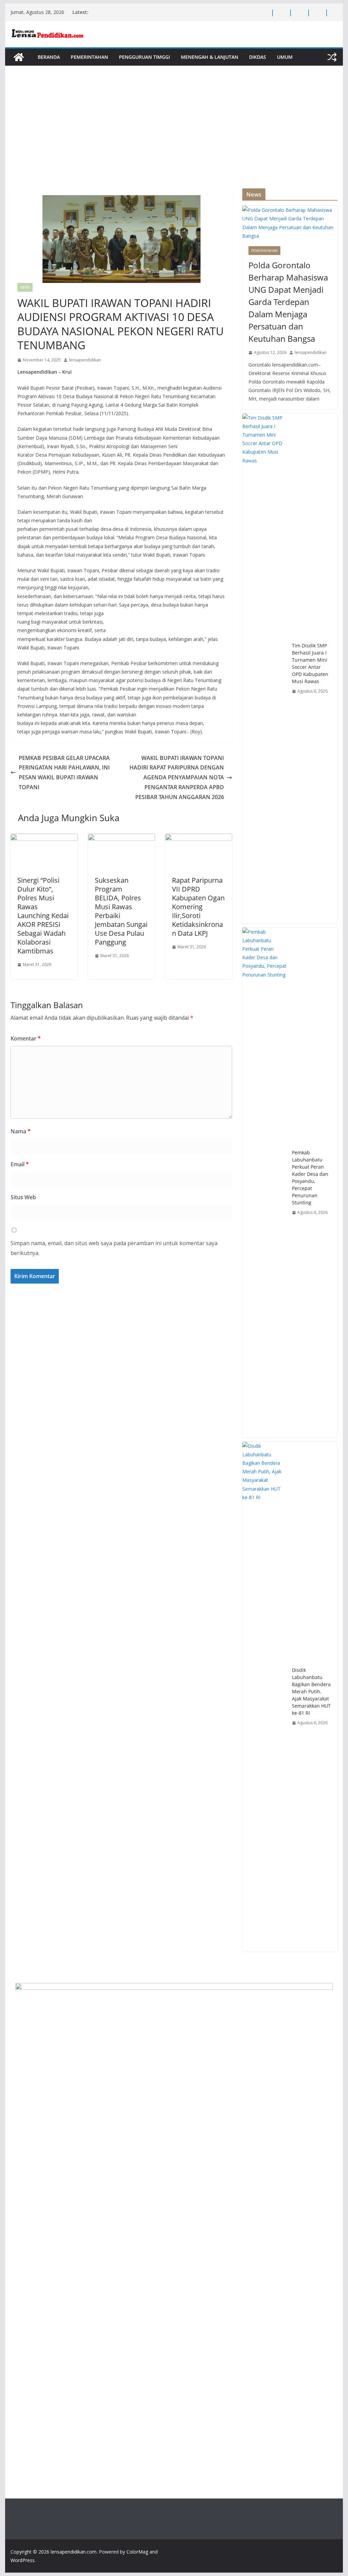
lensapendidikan (85, 360)
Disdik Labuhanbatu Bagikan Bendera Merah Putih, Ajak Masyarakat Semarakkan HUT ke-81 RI (311, 1691)
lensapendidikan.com (74, 2552)
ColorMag (137, 2552)
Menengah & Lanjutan (210, 57)
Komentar (26, 1038)
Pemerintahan (89, 57)
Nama (21, 1131)
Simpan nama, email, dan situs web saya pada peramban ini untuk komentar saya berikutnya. (114, 1248)
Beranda (49, 57)
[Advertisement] (174, 137)
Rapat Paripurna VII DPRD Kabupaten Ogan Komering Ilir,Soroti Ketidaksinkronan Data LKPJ (198, 907)
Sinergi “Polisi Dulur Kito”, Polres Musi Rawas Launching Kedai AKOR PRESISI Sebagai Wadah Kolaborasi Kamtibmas (43, 916)
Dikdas (258, 57)
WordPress (23, 2560)
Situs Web (23, 1197)
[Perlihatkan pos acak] (332, 57)
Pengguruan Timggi (144, 57)
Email (20, 1164)
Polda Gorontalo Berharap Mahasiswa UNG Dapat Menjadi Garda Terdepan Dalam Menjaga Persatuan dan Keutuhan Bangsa (288, 302)
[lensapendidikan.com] (19, 57)
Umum (285, 57)
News (25, 287)
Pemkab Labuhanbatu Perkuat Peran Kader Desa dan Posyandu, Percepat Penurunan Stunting (310, 1177)
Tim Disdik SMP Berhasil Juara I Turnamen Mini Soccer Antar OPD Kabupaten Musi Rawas (310, 663)
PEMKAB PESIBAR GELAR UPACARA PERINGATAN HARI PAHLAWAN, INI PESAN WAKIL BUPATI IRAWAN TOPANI (64, 773)
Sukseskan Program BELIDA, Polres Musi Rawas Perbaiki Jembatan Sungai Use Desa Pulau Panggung (121, 911)
